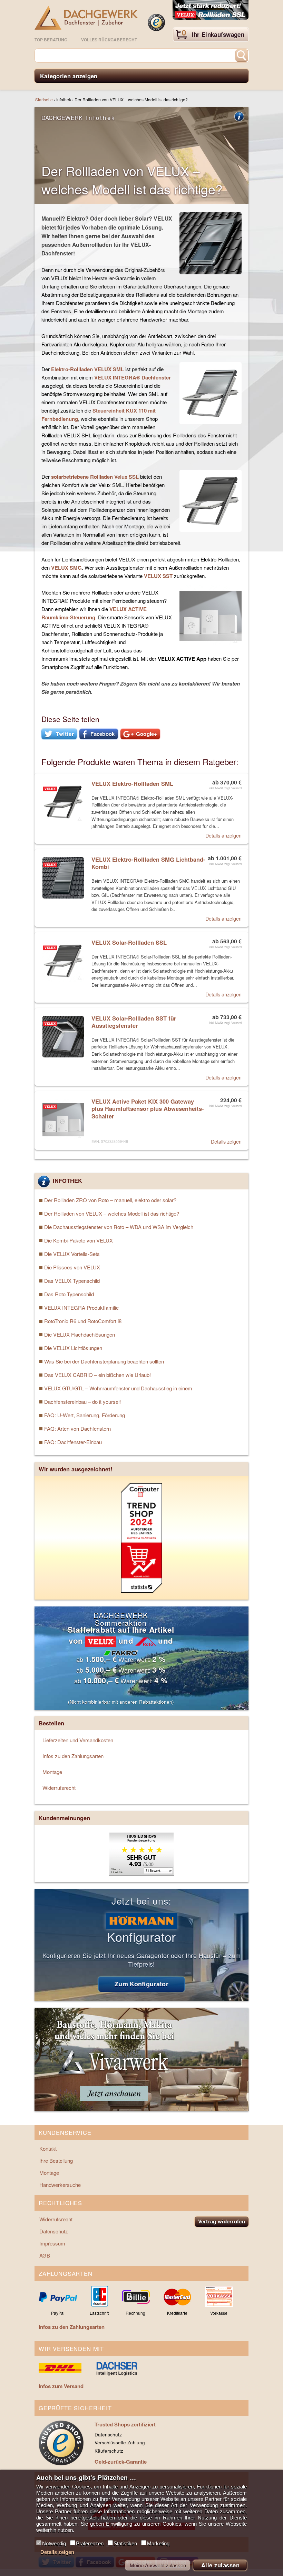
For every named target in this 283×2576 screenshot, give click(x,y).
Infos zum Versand (61, 2386)
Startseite (44, 99)
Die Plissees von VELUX (72, 1267)
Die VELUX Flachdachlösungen (80, 1334)
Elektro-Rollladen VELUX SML (87, 369)
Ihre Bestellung (56, 2161)
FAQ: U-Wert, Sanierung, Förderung (85, 1415)
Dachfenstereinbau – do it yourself (82, 1402)
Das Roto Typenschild (69, 1294)
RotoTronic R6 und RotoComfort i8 (83, 1321)
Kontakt (48, 2148)
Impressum (52, 2243)
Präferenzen (90, 2543)
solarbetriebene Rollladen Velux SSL (95, 477)
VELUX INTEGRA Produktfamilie (81, 1307)
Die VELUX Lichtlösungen (73, 1348)
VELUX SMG (66, 568)
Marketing (158, 2543)
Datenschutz (54, 2231)
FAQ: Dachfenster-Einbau (73, 1442)
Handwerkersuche (60, 2185)
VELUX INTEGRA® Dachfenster (133, 377)
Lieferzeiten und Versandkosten (78, 1740)
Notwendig (54, 2543)
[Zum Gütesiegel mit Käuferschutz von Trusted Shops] (156, 22)
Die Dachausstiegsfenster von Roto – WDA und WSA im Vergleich (119, 1227)
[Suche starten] (242, 55)
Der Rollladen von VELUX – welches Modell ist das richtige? (112, 1213)
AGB (45, 2255)
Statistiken (125, 2543)
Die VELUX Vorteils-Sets (72, 1254)
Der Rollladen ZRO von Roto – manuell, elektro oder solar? (110, 1200)
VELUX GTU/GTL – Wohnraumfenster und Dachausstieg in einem (118, 1388)
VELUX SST (158, 576)
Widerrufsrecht (59, 1788)
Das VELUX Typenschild (72, 1281)
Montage (52, 1772)
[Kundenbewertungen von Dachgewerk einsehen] (141, 1873)
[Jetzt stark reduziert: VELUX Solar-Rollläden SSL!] (211, 10)
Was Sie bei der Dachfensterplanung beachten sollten (104, 1361)
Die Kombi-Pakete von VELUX (79, 1240)
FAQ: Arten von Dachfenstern (77, 1428)
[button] (59, 734)
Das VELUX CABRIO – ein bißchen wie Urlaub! (97, 1375)
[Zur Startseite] (86, 18)
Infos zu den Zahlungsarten (73, 1756)
